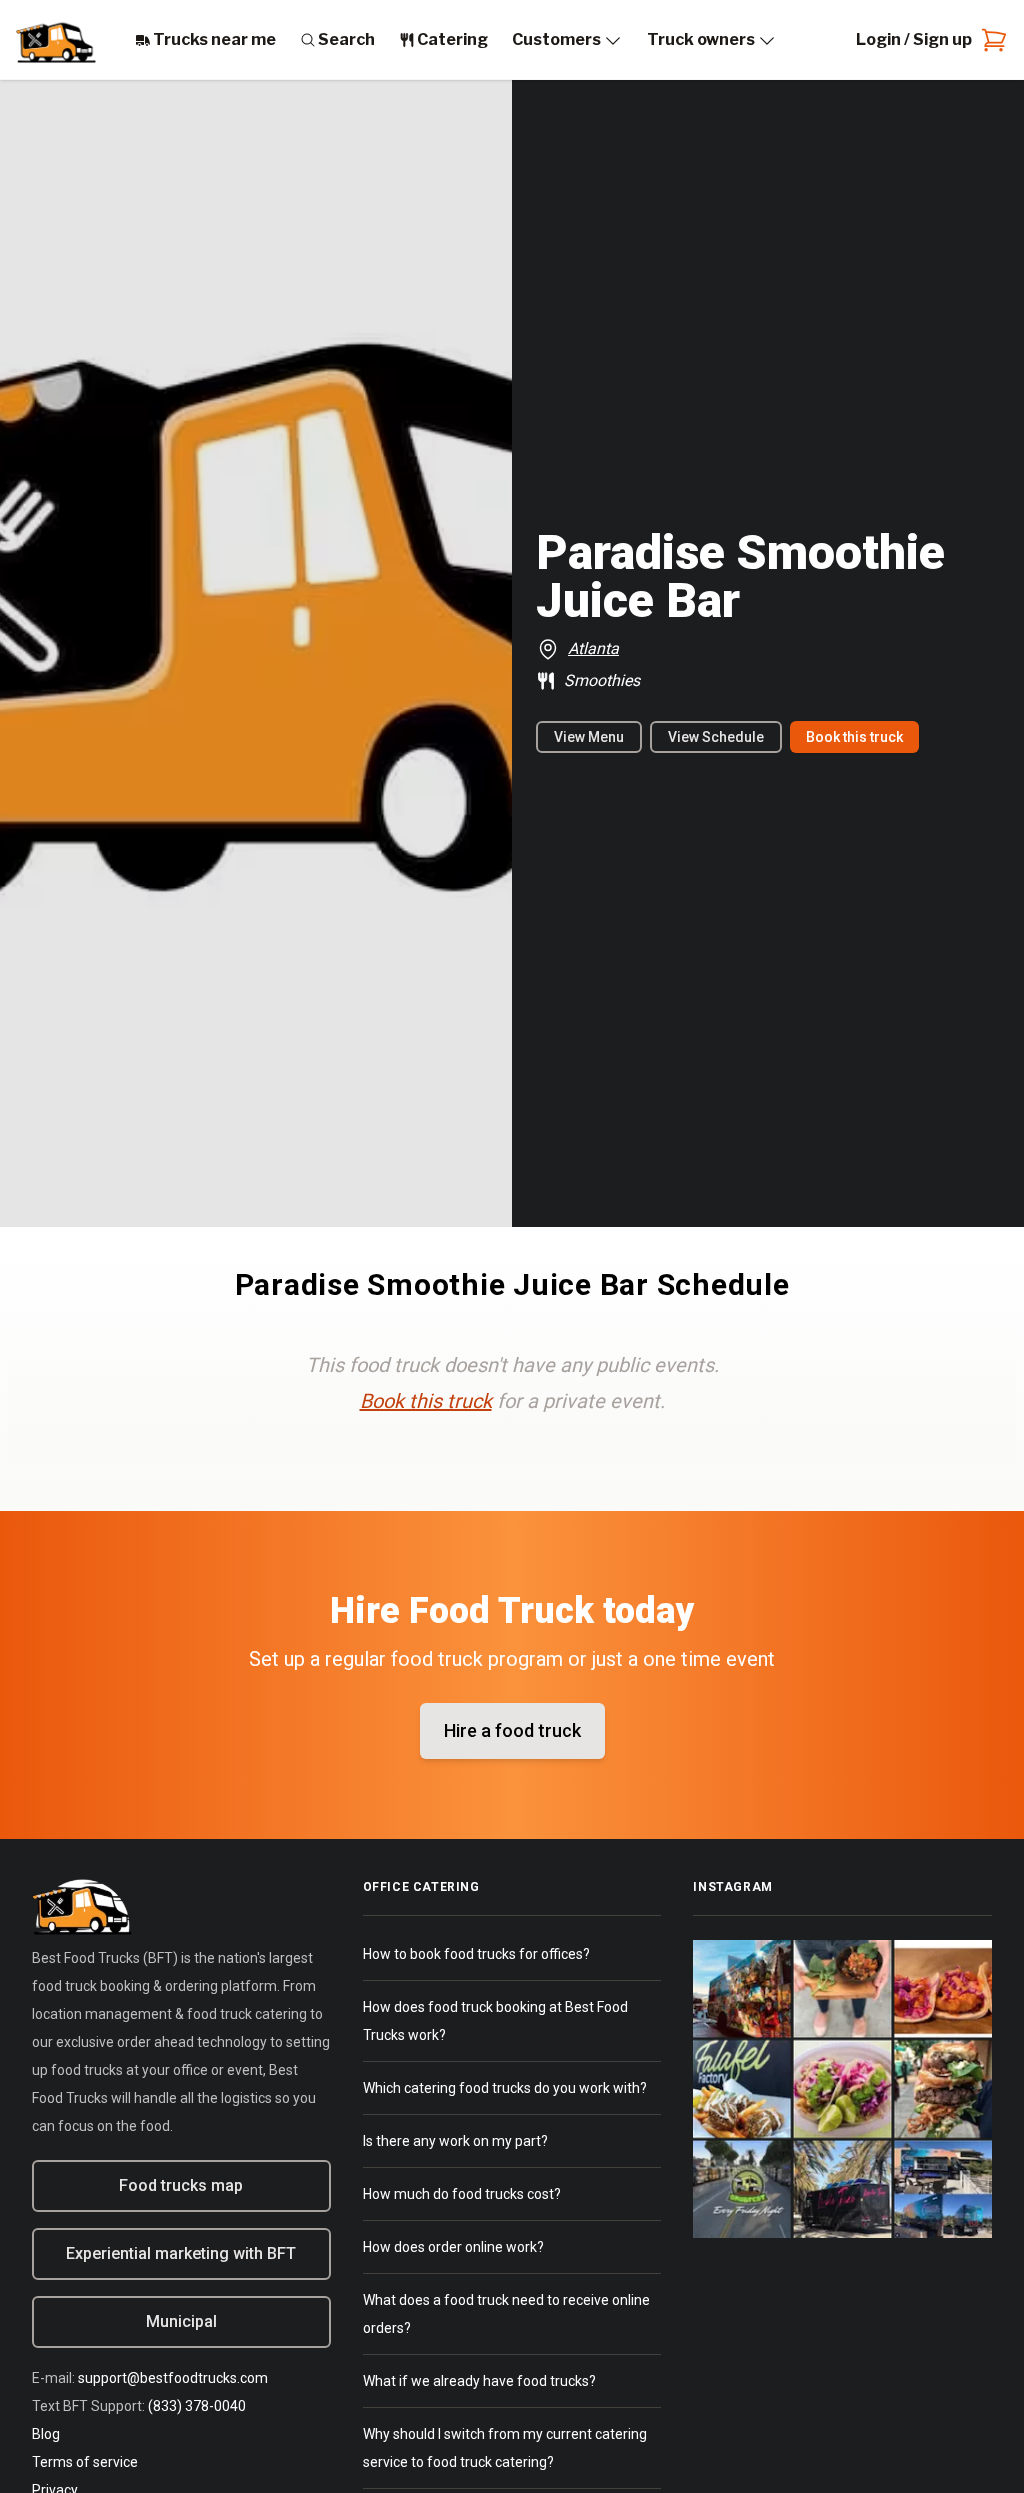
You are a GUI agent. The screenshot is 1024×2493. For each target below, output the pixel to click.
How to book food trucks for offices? (476, 1954)
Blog (46, 2434)
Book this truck (854, 737)
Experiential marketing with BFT (181, 2253)
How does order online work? (453, 2247)
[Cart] (990, 40)
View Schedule (716, 737)
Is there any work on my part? (455, 2141)
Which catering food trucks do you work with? (505, 2088)
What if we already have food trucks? (479, 2381)
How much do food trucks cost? (462, 2194)
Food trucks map (181, 2185)
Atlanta (593, 648)
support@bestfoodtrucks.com (173, 2378)
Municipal (181, 2321)
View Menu (589, 737)
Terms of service (85, 2462)
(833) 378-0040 (197, 2406)
